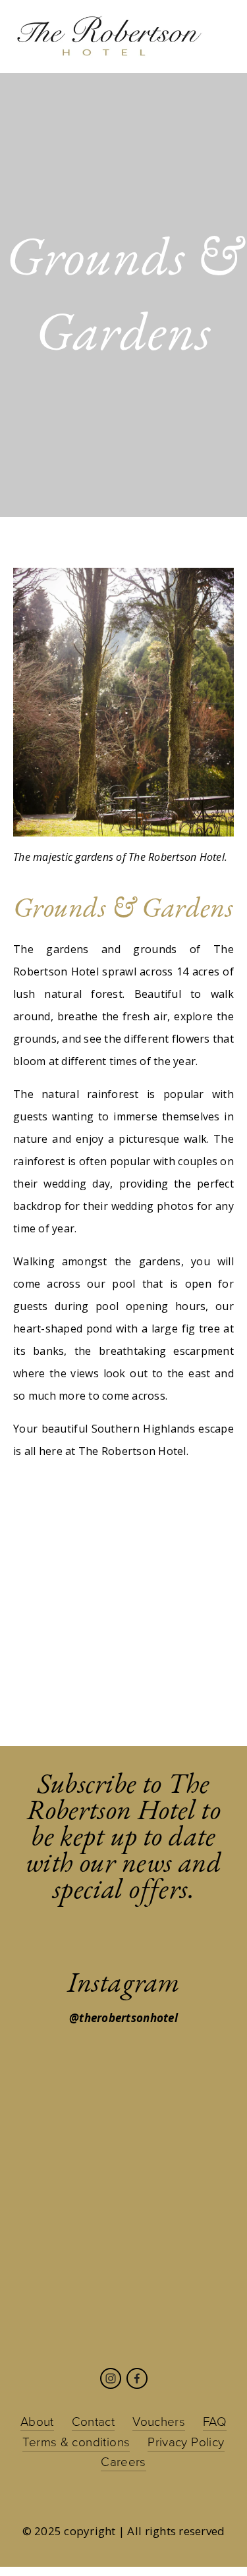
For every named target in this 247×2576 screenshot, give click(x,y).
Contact (94, 2421)
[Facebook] (137, 2378)
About (37, 2421)
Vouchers (159, 2421)
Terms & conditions (76, 2441)
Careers (123, 2461)
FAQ (215, 2421)
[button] (41, 1550)
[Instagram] (111, 2378)
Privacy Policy (186, 2441)
